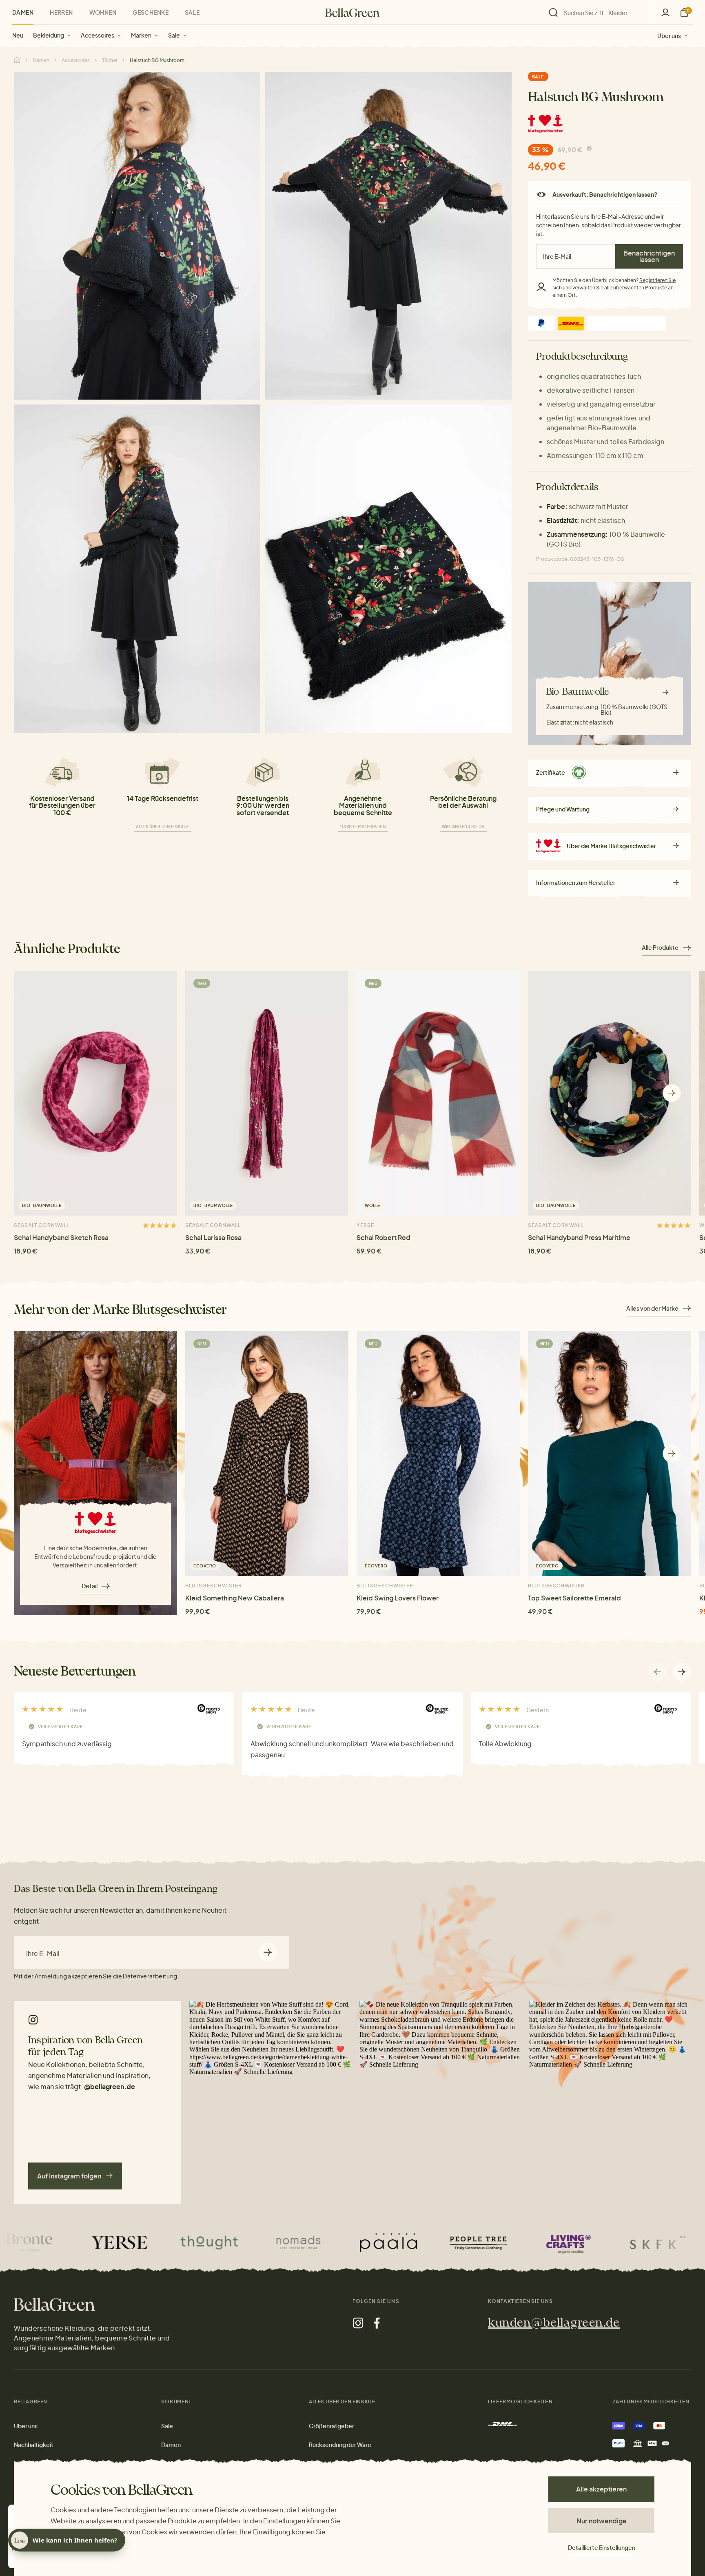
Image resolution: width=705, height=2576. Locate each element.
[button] (672, 1093)
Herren (61, 12)
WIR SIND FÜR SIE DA (463, 827)
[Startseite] (352, 13)
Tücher (110, 60)
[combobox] (604, 13)
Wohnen (103, 12)
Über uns (669, 35)
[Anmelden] (665, 12)
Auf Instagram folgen (69, 2176)
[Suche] (600, 13)
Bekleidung (49, 35)
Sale (174, 35)
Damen (23, 12)
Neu (18, 35)
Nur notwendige (602, 2521)
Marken (141, 35)
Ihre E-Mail (43, 1954)
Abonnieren (268, 1952)
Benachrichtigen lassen (649, 256)
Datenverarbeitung (150, 1976)
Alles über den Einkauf (163, 827)
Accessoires (98, 35)
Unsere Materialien (363, 827)
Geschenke (151, 12)
